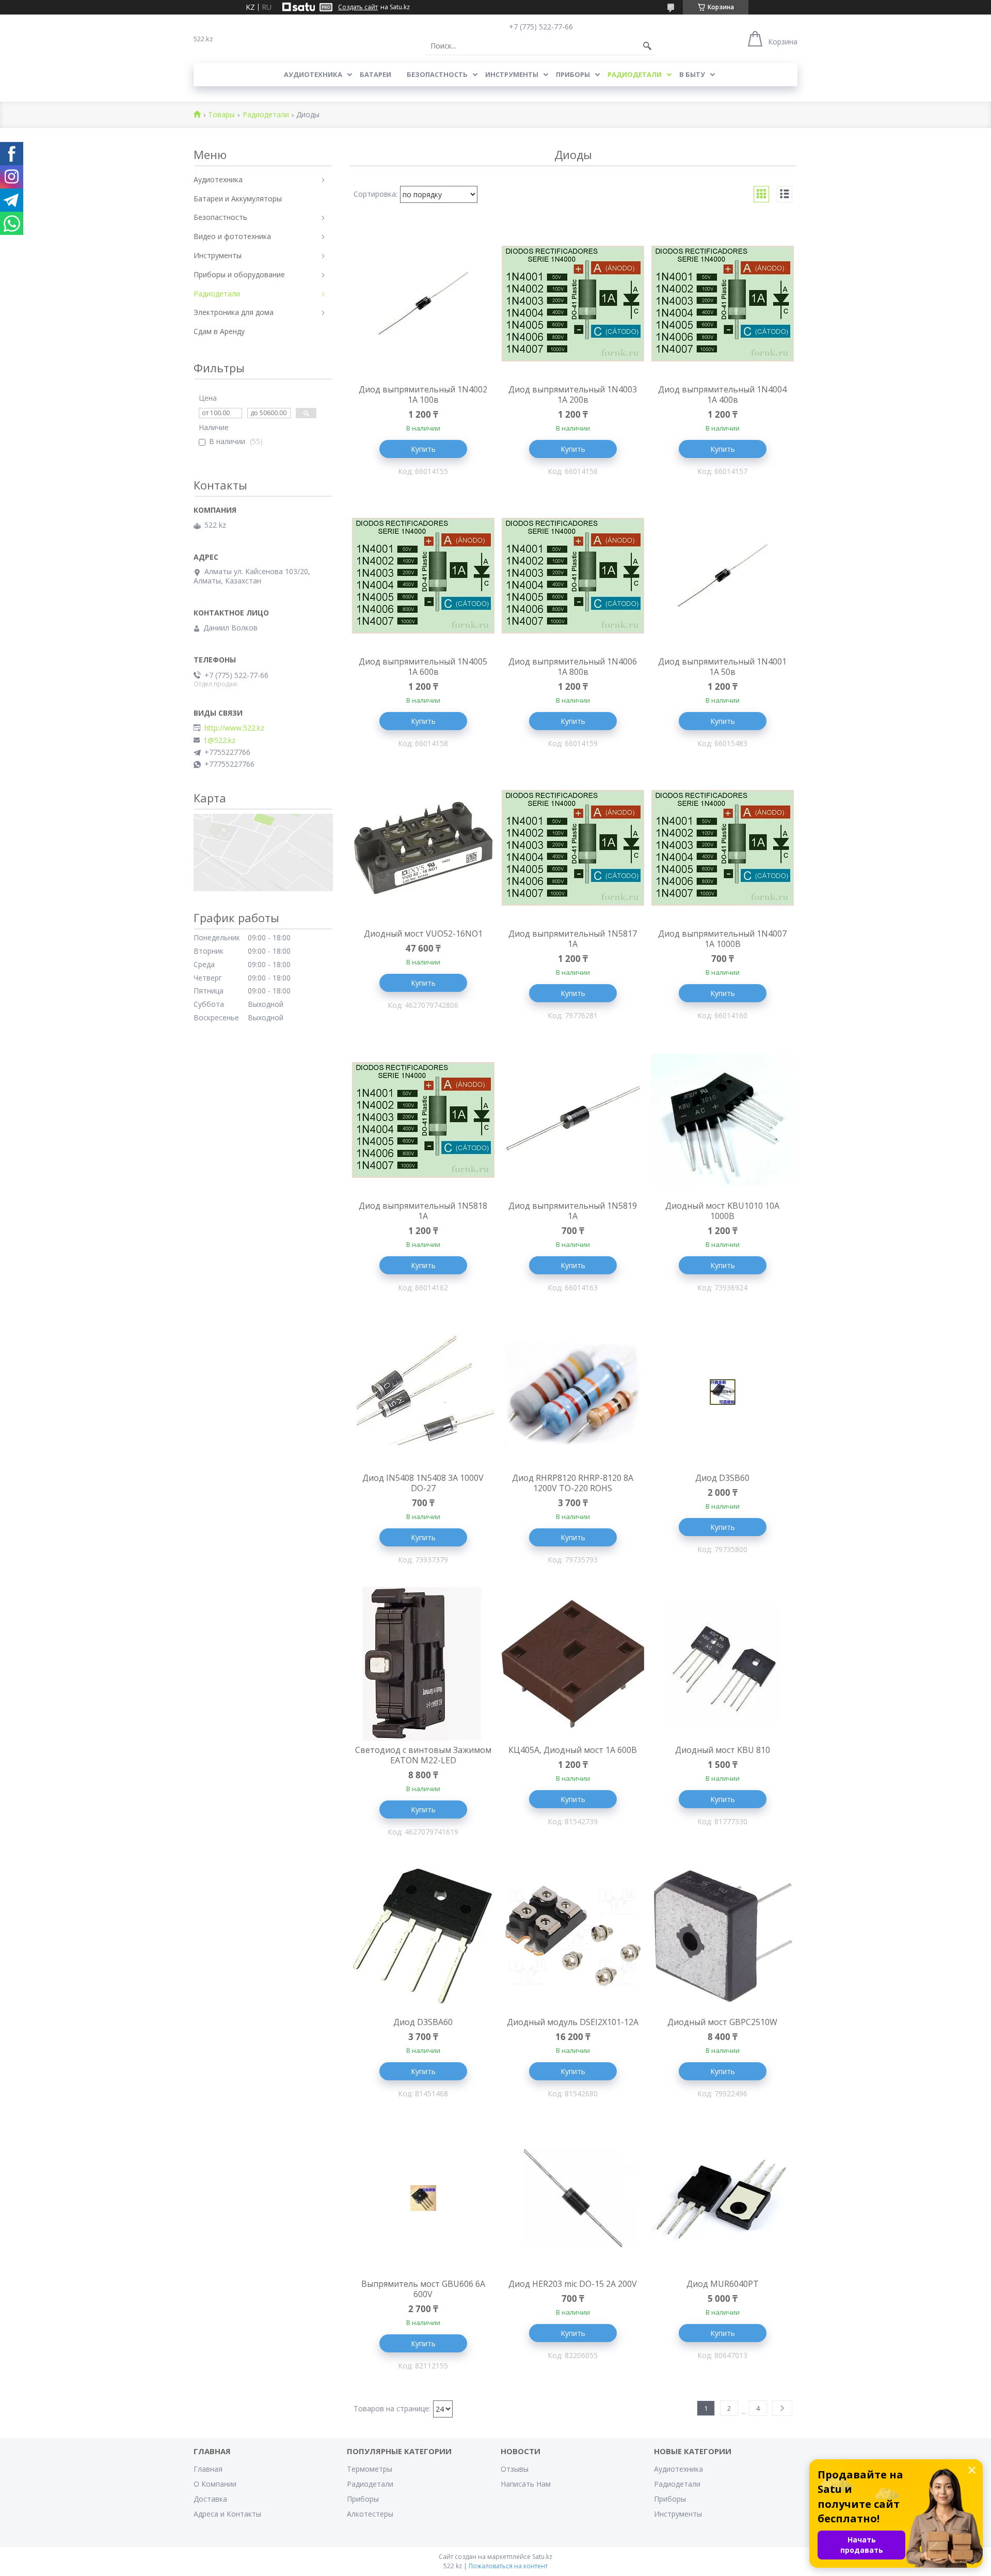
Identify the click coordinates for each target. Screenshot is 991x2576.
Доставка (210, 2499)
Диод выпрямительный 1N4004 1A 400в (722, 394)
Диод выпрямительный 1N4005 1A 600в (423, 667)
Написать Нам (526, 2484)
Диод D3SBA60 (423, 2022)
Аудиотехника (313, 74)
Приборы (573, 74)
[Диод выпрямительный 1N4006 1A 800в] (573, 576)
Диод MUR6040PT (723, 2284)
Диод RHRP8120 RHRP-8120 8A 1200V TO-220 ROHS (573, 1483)
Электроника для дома (234, 312)
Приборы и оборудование (239, 274)
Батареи (375, 74)
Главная (208, 2469)
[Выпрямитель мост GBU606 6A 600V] (423, 2198)
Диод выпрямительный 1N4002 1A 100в (423, 394)
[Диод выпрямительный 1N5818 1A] (423, 1120)
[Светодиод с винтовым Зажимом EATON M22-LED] (423, 1664)
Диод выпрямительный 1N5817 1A (573, 939)
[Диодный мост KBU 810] (723, 1664)
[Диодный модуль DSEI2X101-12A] (573, 1936)
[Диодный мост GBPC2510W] (723, 1936)
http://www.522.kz (234, 728)
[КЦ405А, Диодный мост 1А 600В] (573, 1664)
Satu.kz (542, 2557)
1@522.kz (219, 740)
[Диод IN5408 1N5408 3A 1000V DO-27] (423, 1392)
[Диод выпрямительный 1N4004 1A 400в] (723, 304)
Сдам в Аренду (219, 331)
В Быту (692, 74)
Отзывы (515, 2469)
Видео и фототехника (232, 236)
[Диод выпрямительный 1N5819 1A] (573, 1120)
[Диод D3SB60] (723, 1392)
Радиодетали (635, 74)
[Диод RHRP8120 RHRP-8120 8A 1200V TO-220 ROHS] (573, 1392)
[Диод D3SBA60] (423, 1936)
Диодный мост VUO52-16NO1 (423, 934)
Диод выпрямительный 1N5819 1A (573, 1211)
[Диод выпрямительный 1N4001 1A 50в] (723, 576)
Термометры (370, 2469)
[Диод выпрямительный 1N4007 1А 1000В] (723, 848)
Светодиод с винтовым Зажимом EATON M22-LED (423, 1755)
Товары (221, 115)
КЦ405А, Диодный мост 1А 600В (573, 1750)
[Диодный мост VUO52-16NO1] (423, 848)
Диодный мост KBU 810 (723, 1750)
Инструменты (512, 74)
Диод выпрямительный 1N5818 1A (423, 1211)
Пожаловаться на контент (508, 2566)
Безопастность (437, 74)
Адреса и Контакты (227, 2514)
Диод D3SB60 (722, 1478)
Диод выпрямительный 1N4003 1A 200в (573, 394)
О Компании (215, 2484)
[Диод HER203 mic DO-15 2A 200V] (573, 2198)
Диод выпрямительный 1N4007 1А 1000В (722, 939)
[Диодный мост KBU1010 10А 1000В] (723, 1120)
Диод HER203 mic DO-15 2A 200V (573, 2284)
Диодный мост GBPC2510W (722, 2022)
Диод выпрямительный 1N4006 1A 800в (573, 667)
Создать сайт (358, 7)
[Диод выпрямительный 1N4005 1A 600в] (423, 576)
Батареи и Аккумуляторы (238, 199)
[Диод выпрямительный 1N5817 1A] (573, 848)
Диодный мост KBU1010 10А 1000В (722, 1211)
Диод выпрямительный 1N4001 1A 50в (722, 667)
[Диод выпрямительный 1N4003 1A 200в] (573, 304)
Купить (423, 449)
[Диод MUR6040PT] (723, 2198)
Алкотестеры (370, 2514)
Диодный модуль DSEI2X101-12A (573, 2022)
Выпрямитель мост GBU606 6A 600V (423, 2289)
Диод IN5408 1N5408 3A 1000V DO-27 (423, 1483)
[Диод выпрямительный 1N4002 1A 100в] (423, 304)
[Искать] (647, 46)
